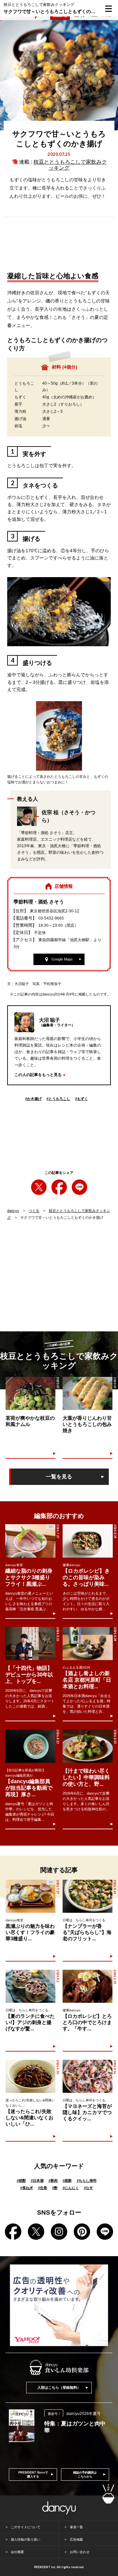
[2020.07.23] (88, 1393)
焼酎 (21, 2181)
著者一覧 (76, 2527)
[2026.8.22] (30, 1644)
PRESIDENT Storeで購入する (33, 2475)
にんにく (71, 2188)
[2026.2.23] (88, 1986)
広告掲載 (76, 2539)
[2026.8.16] (88, 2076)
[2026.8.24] (88, 1541)
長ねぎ (27, 2188)
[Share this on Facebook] (59, 1187)
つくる (34, 1211)
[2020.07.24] (30, 1393)
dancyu (13, 1211)
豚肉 (53, 2181)
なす (88, 2188)
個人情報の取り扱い (26, 2539)
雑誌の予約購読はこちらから (85, 2475)
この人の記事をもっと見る (38, 1075)
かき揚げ (33, 1099)
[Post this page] (39, 1187)
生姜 (43, 2188)
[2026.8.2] (30, 1986)
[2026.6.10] (30, 2076)
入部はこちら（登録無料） (59, 2387)
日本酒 (37, 2181)
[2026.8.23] (30, 1746)
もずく (81, 1099)
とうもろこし (58, 1099)
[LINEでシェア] (79, 1187)
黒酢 (67, 2181)
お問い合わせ (80, 2552)
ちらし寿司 (87, 2181)
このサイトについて (26, 2527)
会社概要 (17, 2552)
